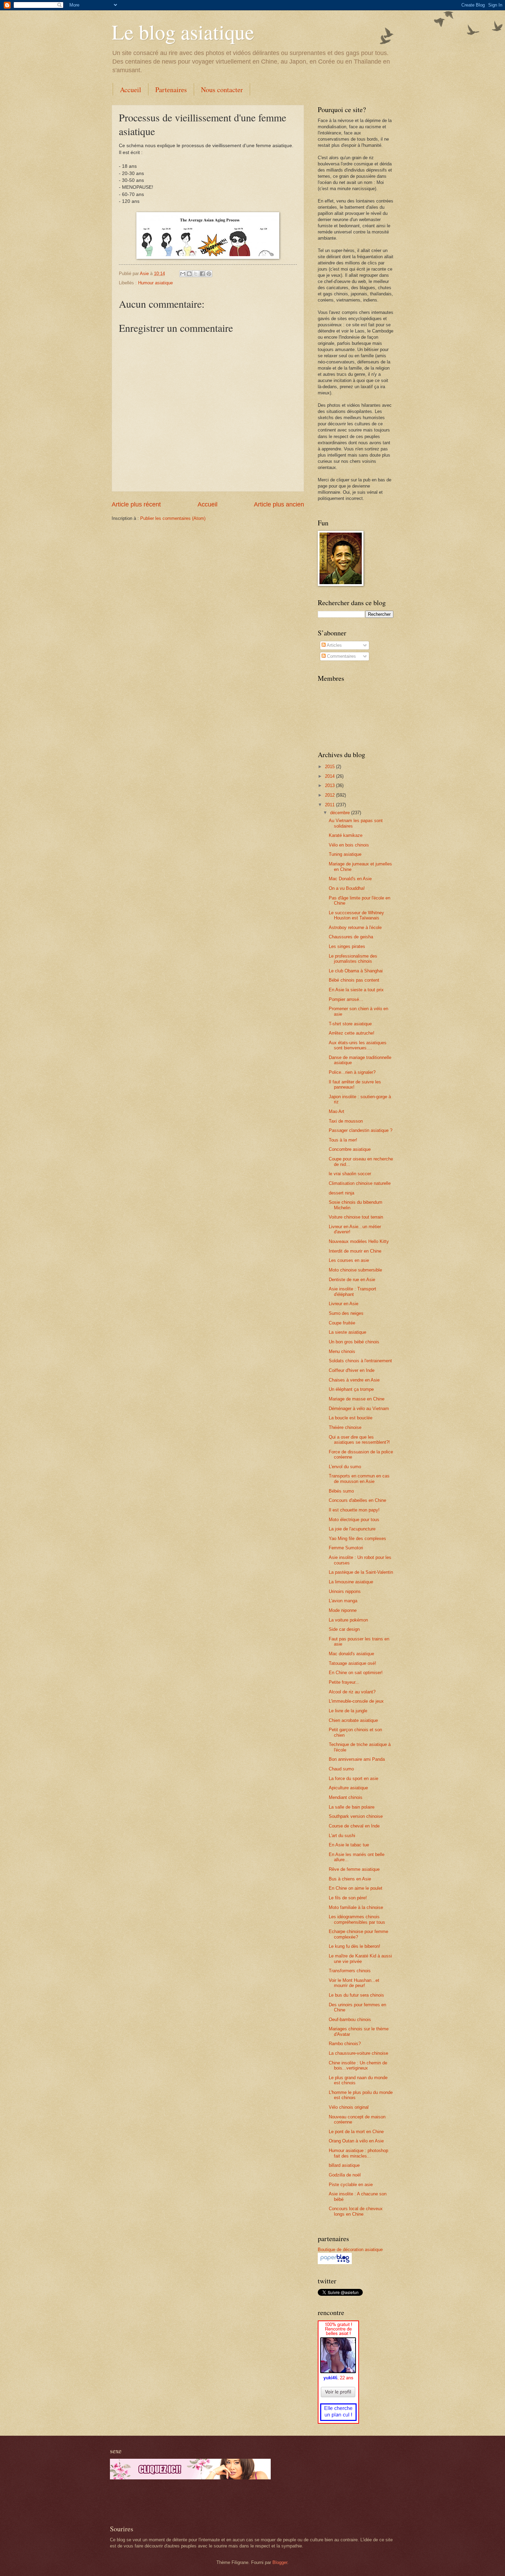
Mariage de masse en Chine (357, 1399)
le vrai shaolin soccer (350, 1174)
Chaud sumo (341, 1769)
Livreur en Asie (344, 1304)
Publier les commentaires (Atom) (173, 518)
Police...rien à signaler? (352, 1072)
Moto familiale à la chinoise (356, 1907)
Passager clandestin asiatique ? (361, 1130)
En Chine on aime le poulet (356, 1888)
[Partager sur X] (196, 274)
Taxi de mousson (346, 1121)
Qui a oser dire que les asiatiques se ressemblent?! (359, 1440)
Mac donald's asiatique (351, 1654)
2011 (330, 805)
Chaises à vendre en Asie (354, 1380)
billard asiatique (344, 2165)
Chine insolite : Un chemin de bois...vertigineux (358, 2065)
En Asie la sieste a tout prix (356, 990)
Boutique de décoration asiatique (350, 2250)
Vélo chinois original (349, 2107)
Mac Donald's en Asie (350, 879)
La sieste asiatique (347, 1332)
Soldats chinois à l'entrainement (360, 1361)
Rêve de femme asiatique (354, 1869)
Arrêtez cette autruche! (352, 1033)
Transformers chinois (350, 1971)
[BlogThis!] (189, 274)
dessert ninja (341, 1193)
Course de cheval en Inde (354, 1826)
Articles (334, 645)
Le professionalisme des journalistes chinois (353, 959)
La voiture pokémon (348, 1620)
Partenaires (171, 90)
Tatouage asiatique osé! (352, 1663)
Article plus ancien (279, 504)
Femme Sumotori (346, 1548)
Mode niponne (343, 1610)
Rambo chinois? (345, 2044)
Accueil (131, 90)
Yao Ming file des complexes (357, 1538)
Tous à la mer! (343, 1140)
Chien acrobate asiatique (353, 1720)
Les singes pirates (347, 946)
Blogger (280, 2562)
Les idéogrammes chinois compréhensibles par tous (357, 1919)
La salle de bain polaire (352, 1807)
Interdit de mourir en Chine (355, 1251)
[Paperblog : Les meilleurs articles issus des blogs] (335, 2263)
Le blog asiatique (183, 32)
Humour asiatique (155, 283)
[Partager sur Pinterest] (209, 274)
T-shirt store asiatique (350, 1024)
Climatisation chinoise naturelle (360, 1183)
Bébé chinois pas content (354, 980)
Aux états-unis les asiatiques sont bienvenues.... (358, 1045)
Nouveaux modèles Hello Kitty (359, 1241)
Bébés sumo (341, 1491)
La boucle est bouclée (351, 1418)
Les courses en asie (349, 1260)
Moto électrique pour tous (354, 1520)
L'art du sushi (342, 1836)
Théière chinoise (345, 1427)
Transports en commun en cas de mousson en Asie (359, 1478)
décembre (341, 813)
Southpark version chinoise (356, 1816)
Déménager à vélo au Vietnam (359, 1409)
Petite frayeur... (344, 1682)
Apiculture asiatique (348, 1788)
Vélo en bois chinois (349, 845)
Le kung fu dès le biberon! (355, 1946)
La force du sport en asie (353, 1778)
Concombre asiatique (350, 1149)
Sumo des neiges (346, 1313)
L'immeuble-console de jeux (356, 1701)
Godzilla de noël (345, 2175)
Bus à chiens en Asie (350, 1879)
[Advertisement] (190, 2502)
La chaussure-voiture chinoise (358, 2053)
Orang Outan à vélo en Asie (356, 2141)
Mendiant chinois (346, 1797)
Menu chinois (342, 1351)
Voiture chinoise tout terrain (356, 1217)
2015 (330, 767)
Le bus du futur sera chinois (356, 1995)
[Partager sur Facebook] (202, 274)
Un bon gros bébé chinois (354, 1342)
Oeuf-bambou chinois (350, 2020)
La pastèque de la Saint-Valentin (361, 1572)
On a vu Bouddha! (347, 888)
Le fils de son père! (348, 1898)
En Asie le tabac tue (349, 1845)
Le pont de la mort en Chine (356, 2132)
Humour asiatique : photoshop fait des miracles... (358, 2153)
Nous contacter (222, 90)
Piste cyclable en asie (351, 2185)
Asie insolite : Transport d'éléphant (352, 1291)
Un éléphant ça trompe (351, 1389)
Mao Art (336, 1111)
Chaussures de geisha (351, 937)
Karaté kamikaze (346, 835)
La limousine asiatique (351, 1582)
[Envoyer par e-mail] (183, 274)
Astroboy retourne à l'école (355, 927)
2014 (330, 776)
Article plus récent (136, 504)
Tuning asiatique (345, 854)
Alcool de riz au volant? (352, 1692)
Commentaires (341, 656)
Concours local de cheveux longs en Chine (356, 2211)
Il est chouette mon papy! (354, 1510)
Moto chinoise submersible (355, 1270)
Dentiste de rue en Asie (352, 1280)
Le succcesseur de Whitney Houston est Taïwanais (356, 915)
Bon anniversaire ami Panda (357, 1759)
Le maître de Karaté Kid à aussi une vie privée (360, 1958)
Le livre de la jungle (348, 1711)
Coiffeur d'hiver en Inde (352, 1370)
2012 (330, 795)
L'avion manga (343, 1601)
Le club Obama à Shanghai (356, 971)
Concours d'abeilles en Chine (357, 1500)
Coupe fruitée (342, 1323)
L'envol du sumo (345, 1467)
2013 (330, 785)
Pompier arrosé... (346, 999)
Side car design (344, 1629)
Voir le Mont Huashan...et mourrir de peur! (354, 1983)
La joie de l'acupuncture (352, 1529)
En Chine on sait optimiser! (356, 1673)
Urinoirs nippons (345, 1591)
